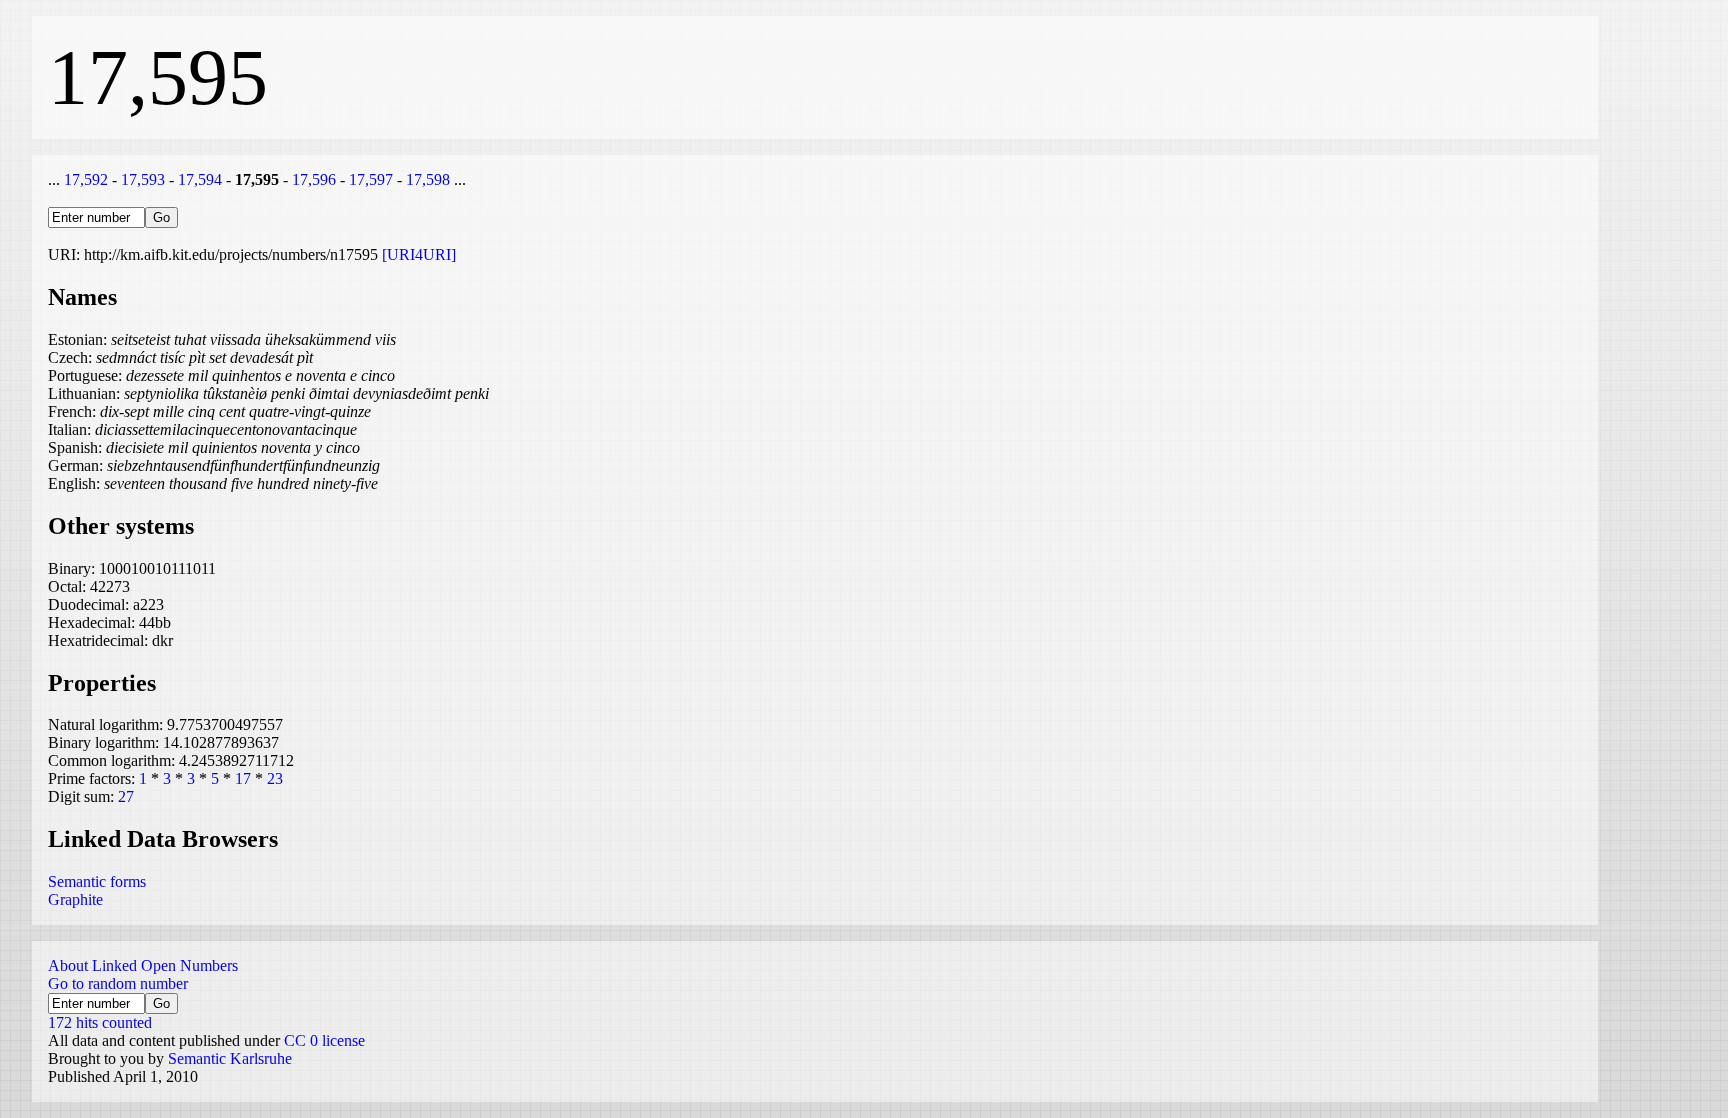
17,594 (200, 179)
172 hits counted (100, 1022)
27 (126, 796)
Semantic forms (97, 881)
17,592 (86, 179)
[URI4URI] (419, 254)
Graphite (75, 899)
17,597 (371, 179)
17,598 (428, 179)
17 (243, 778)
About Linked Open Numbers (143, 965)
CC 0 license (324, 1040)
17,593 (143, 179)
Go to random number (118, 983)
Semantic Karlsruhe (230, 1058)
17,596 (314, 179)
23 (275, 778)
